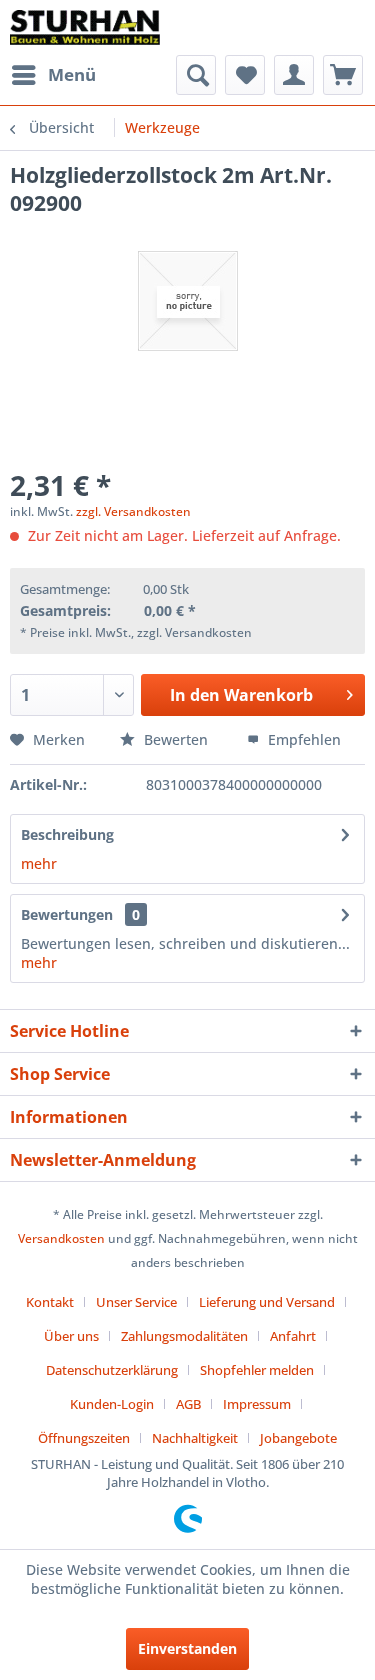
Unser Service (136, 1302)
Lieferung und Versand (267, 1302)
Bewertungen (67, 914)
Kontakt (50, 1302)
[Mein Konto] (294, 75)
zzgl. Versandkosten (133, 511)
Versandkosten (61, 1238)
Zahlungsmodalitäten (184, 1336)
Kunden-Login (112, 1404)
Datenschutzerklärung (112, 1370)
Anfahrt (293, 1336)
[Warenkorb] (343, 75)
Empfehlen (302, 739)
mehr (39, 863)
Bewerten (176, 739)
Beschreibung (67, 834)
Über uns (71, 1336)
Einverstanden (187, 1648)
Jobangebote (298, 1438)
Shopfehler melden (257, 1370)
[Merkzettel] (245, 75)
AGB (188, 1404)
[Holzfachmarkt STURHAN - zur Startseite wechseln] (85, 27)
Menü (72, 74)
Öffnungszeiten (84, 1438)
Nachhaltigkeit (195, 1438)
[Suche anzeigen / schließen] (196, 75)
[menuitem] (53, 75)
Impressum (257, 1404)
